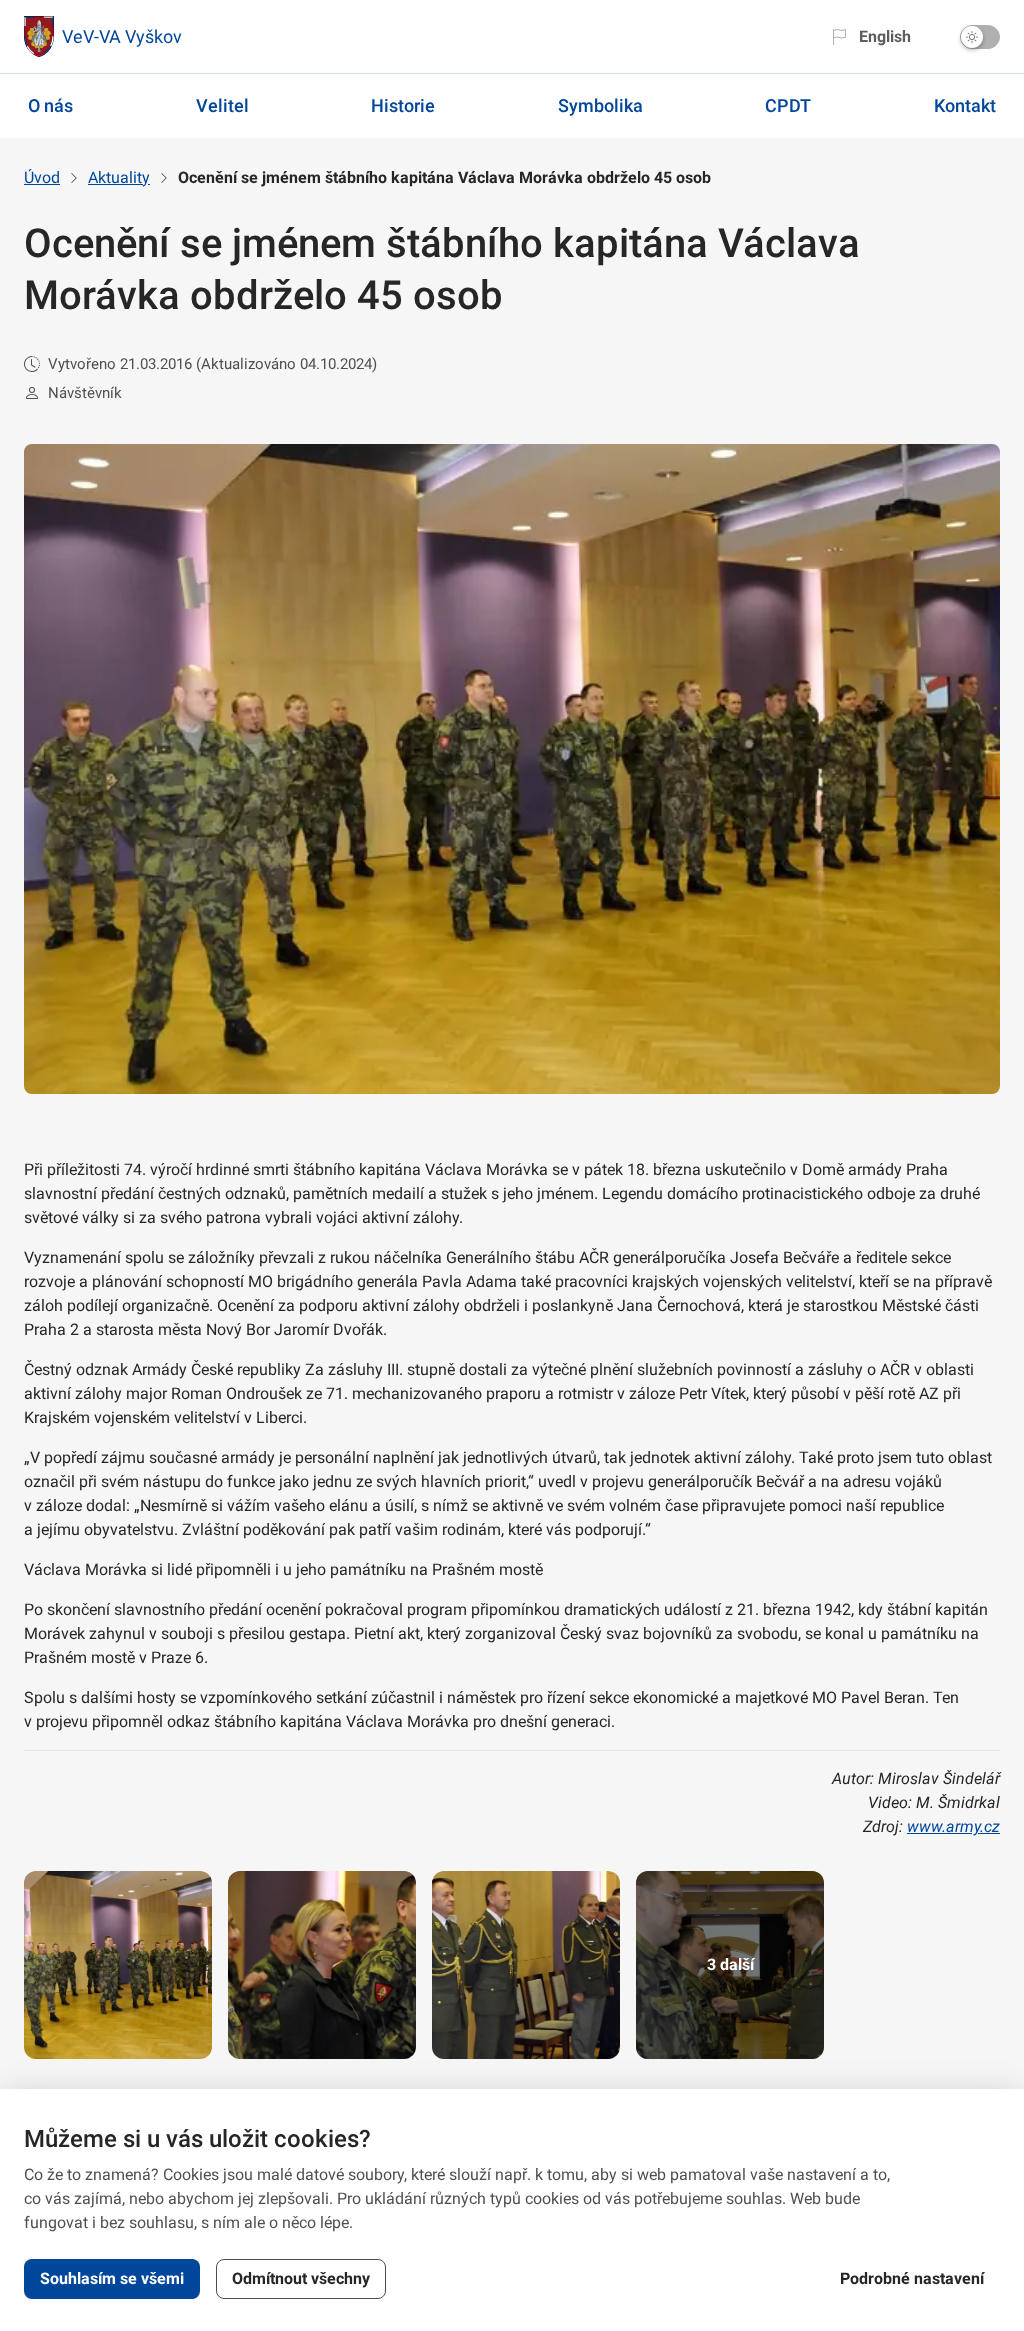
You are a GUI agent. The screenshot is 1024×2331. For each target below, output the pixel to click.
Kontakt (965, 105)
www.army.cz (953, 1826)
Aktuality (119, 177)
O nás (50, 105)
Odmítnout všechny (301, 2278)
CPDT (788, 105)
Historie (403, 105)
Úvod (42, 177)
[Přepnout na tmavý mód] (980, 37)
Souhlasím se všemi (112, 2278)
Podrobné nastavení (912, 2278)
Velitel (222, 105)
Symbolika (600, 105)
